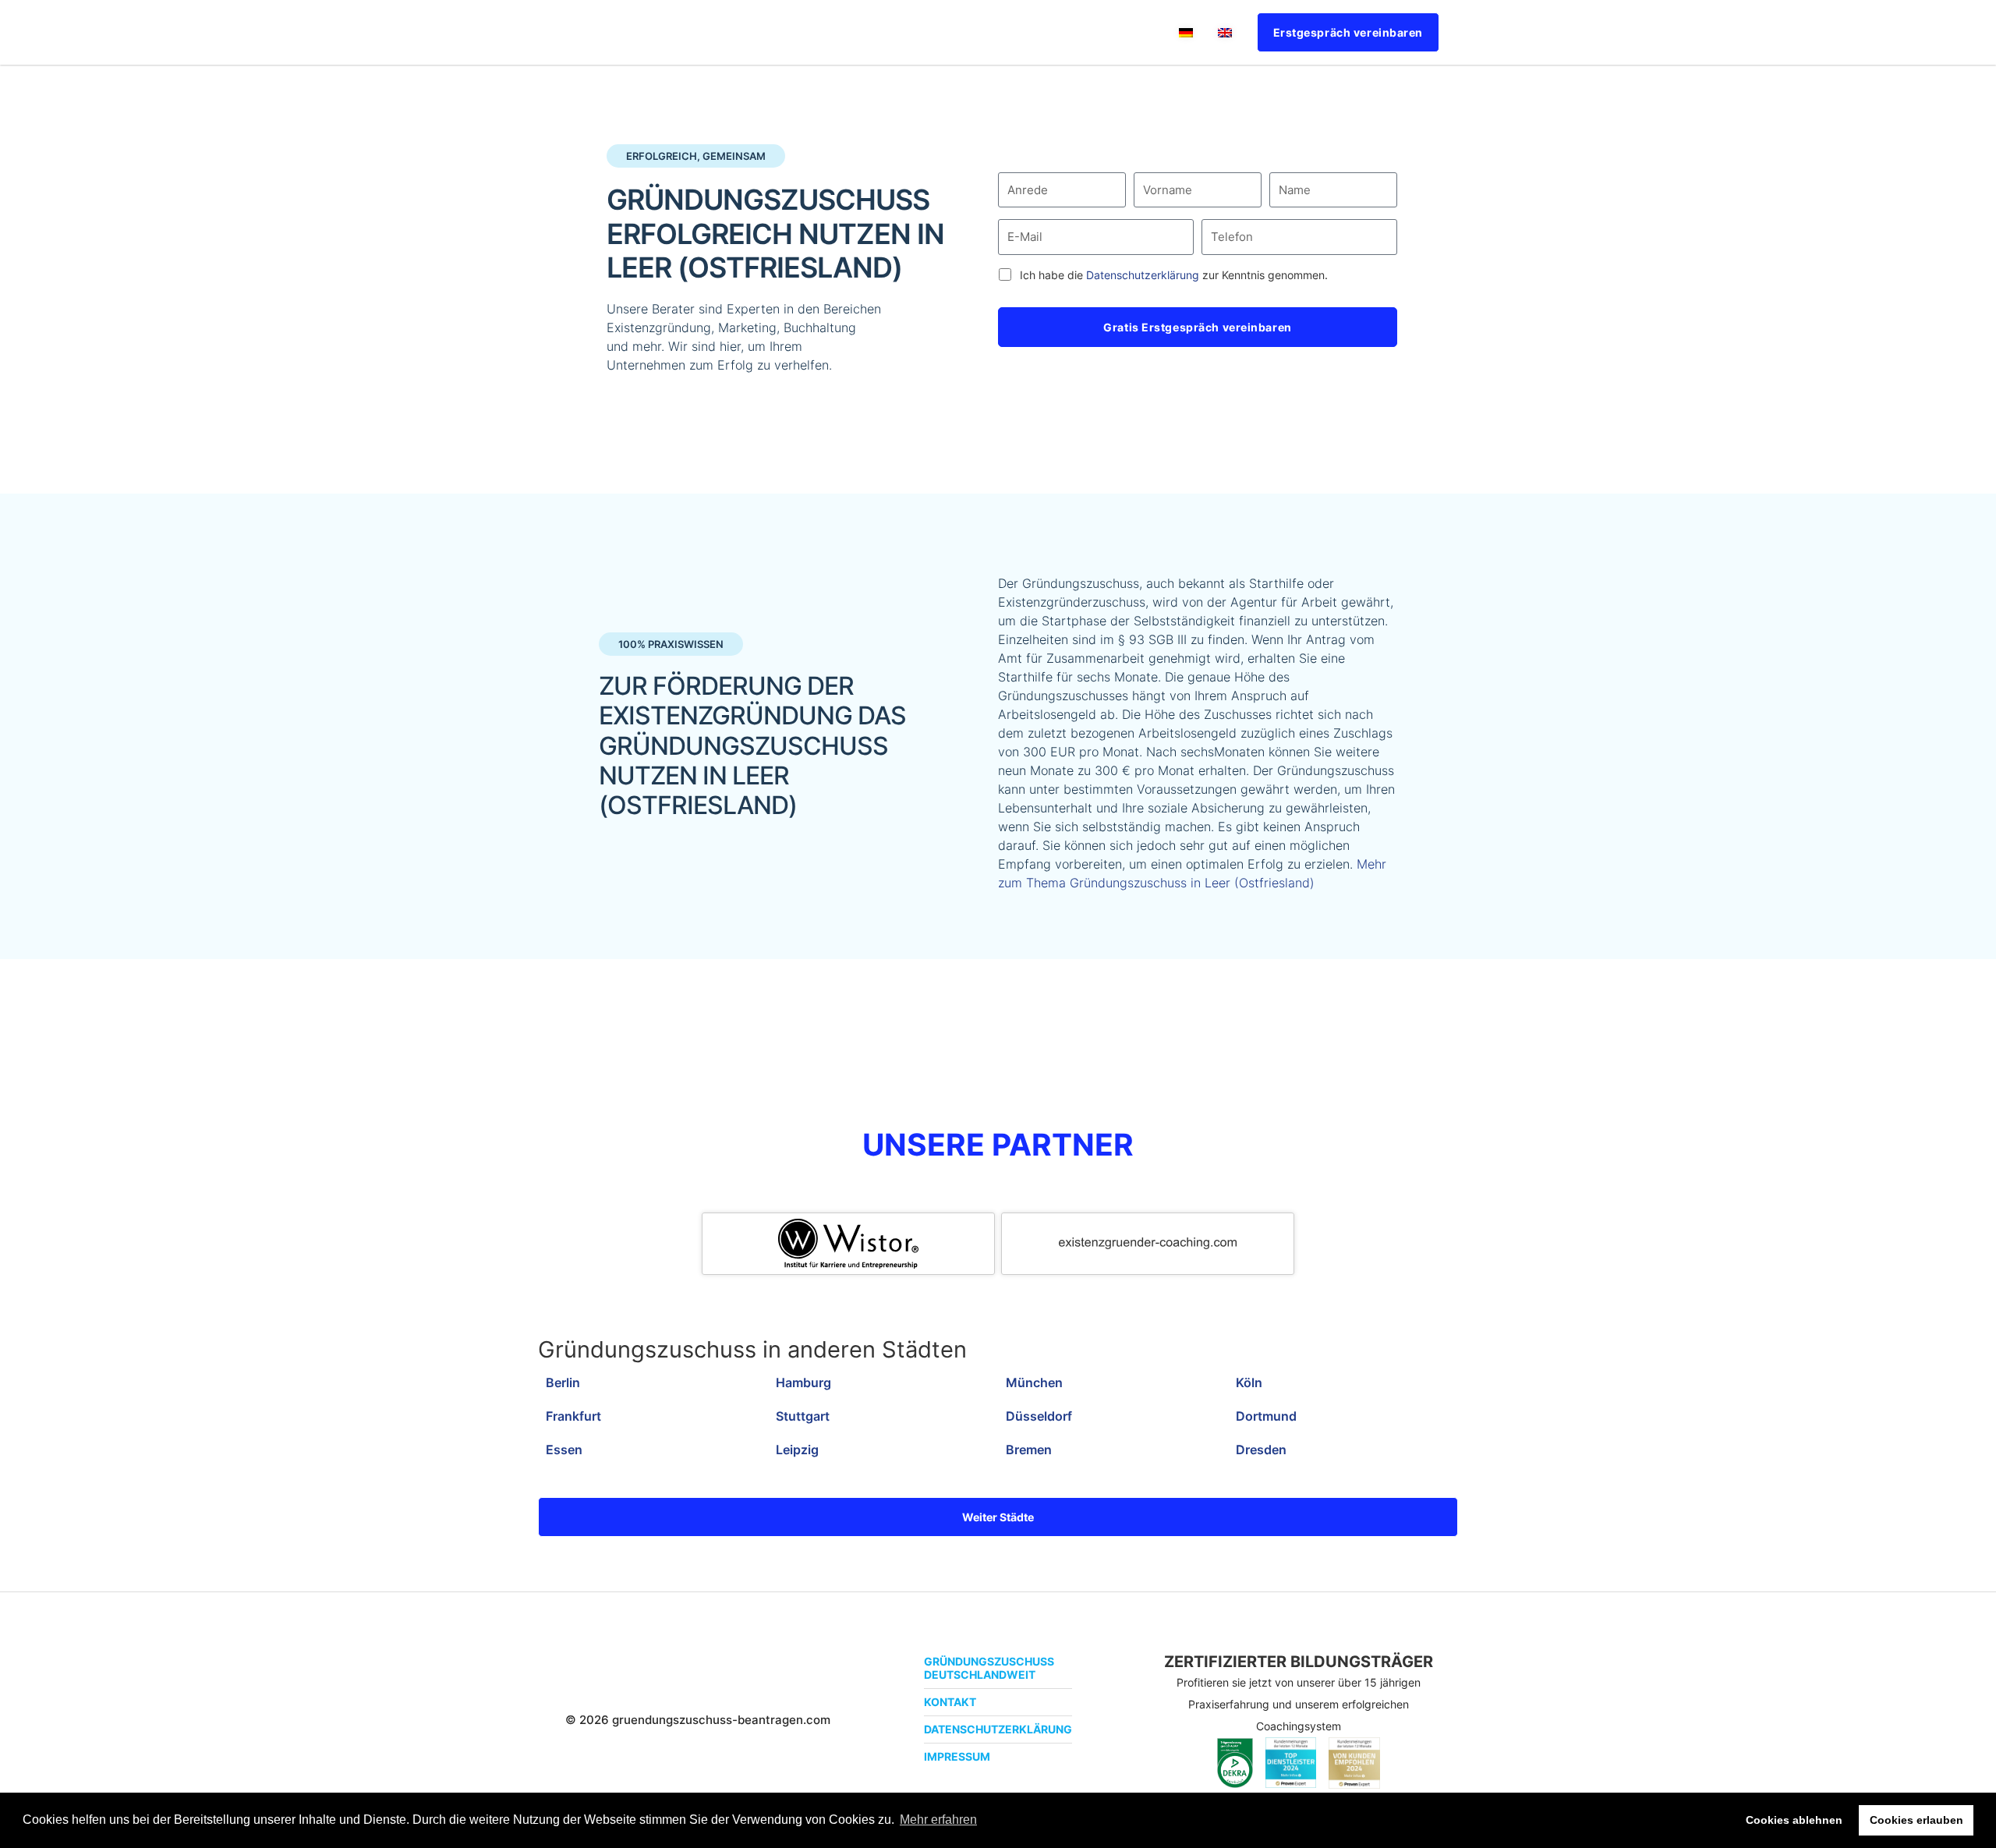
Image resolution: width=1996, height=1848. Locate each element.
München (1034, 1382)
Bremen (1029, 1450)
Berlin (563, 1382)
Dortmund (1266, 1416)
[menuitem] (1186, 32)
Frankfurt (573, 1416)
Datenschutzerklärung (1143, 275)
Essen (564, 1450)
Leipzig (797, 1450)
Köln (1249, 1382)
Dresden (1261, 1450)
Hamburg (803, 1382)
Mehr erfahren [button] (938, 1820)
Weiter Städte (998, 1517)
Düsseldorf (1039, 1416)
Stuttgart (803, 1416)
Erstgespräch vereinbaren (1348, 32)
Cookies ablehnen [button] (1794, 1820)
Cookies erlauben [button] (1916, 1820)
